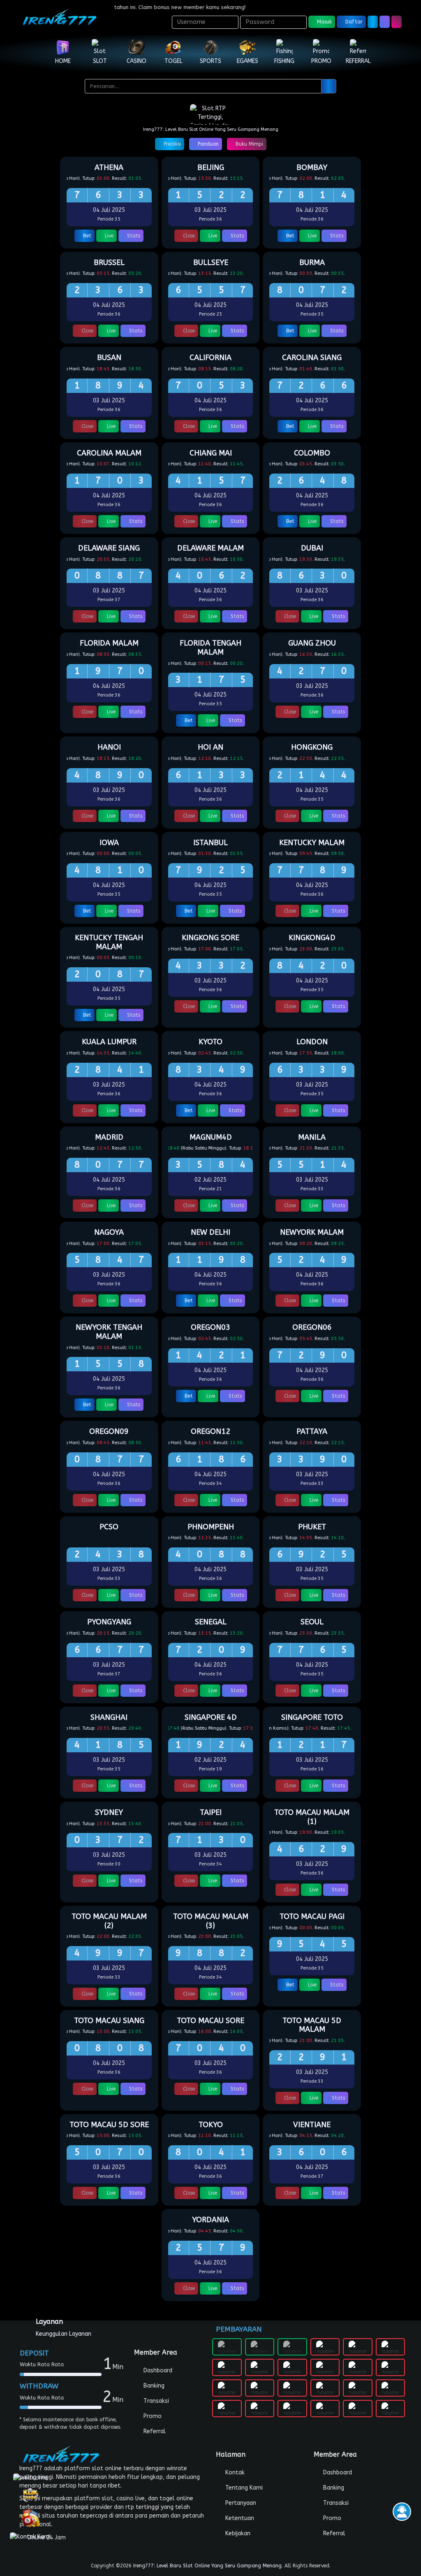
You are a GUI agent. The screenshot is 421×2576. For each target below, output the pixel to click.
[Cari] (385, 22)
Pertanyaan (240, 2503)
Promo (152, 2416)
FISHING (284, 61)
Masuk (324, 22)
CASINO (136, 61)
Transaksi (155, 2401)
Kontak (234, 2473)
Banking (153, 2386)
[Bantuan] (373, 22)
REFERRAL (358, 61)
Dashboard (157, 2370)
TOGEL (173, 61)
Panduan (207, 144)
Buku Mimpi (249, 144)
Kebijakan (237, 2533)
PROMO (321, 61)
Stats (133, 236)
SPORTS (210, 61)
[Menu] (397, 22)
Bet (86, 236)
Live (108, 236)
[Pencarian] (329, 86)
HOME (63, 61)
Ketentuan (239, 2518)
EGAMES (248, 61)
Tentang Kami (243, 2488)
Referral (154, 2431)
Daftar (353, 22)
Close (188, 236)
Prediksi (171, 144)
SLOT (100, 61)
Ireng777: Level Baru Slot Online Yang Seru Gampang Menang (207, 2566)
